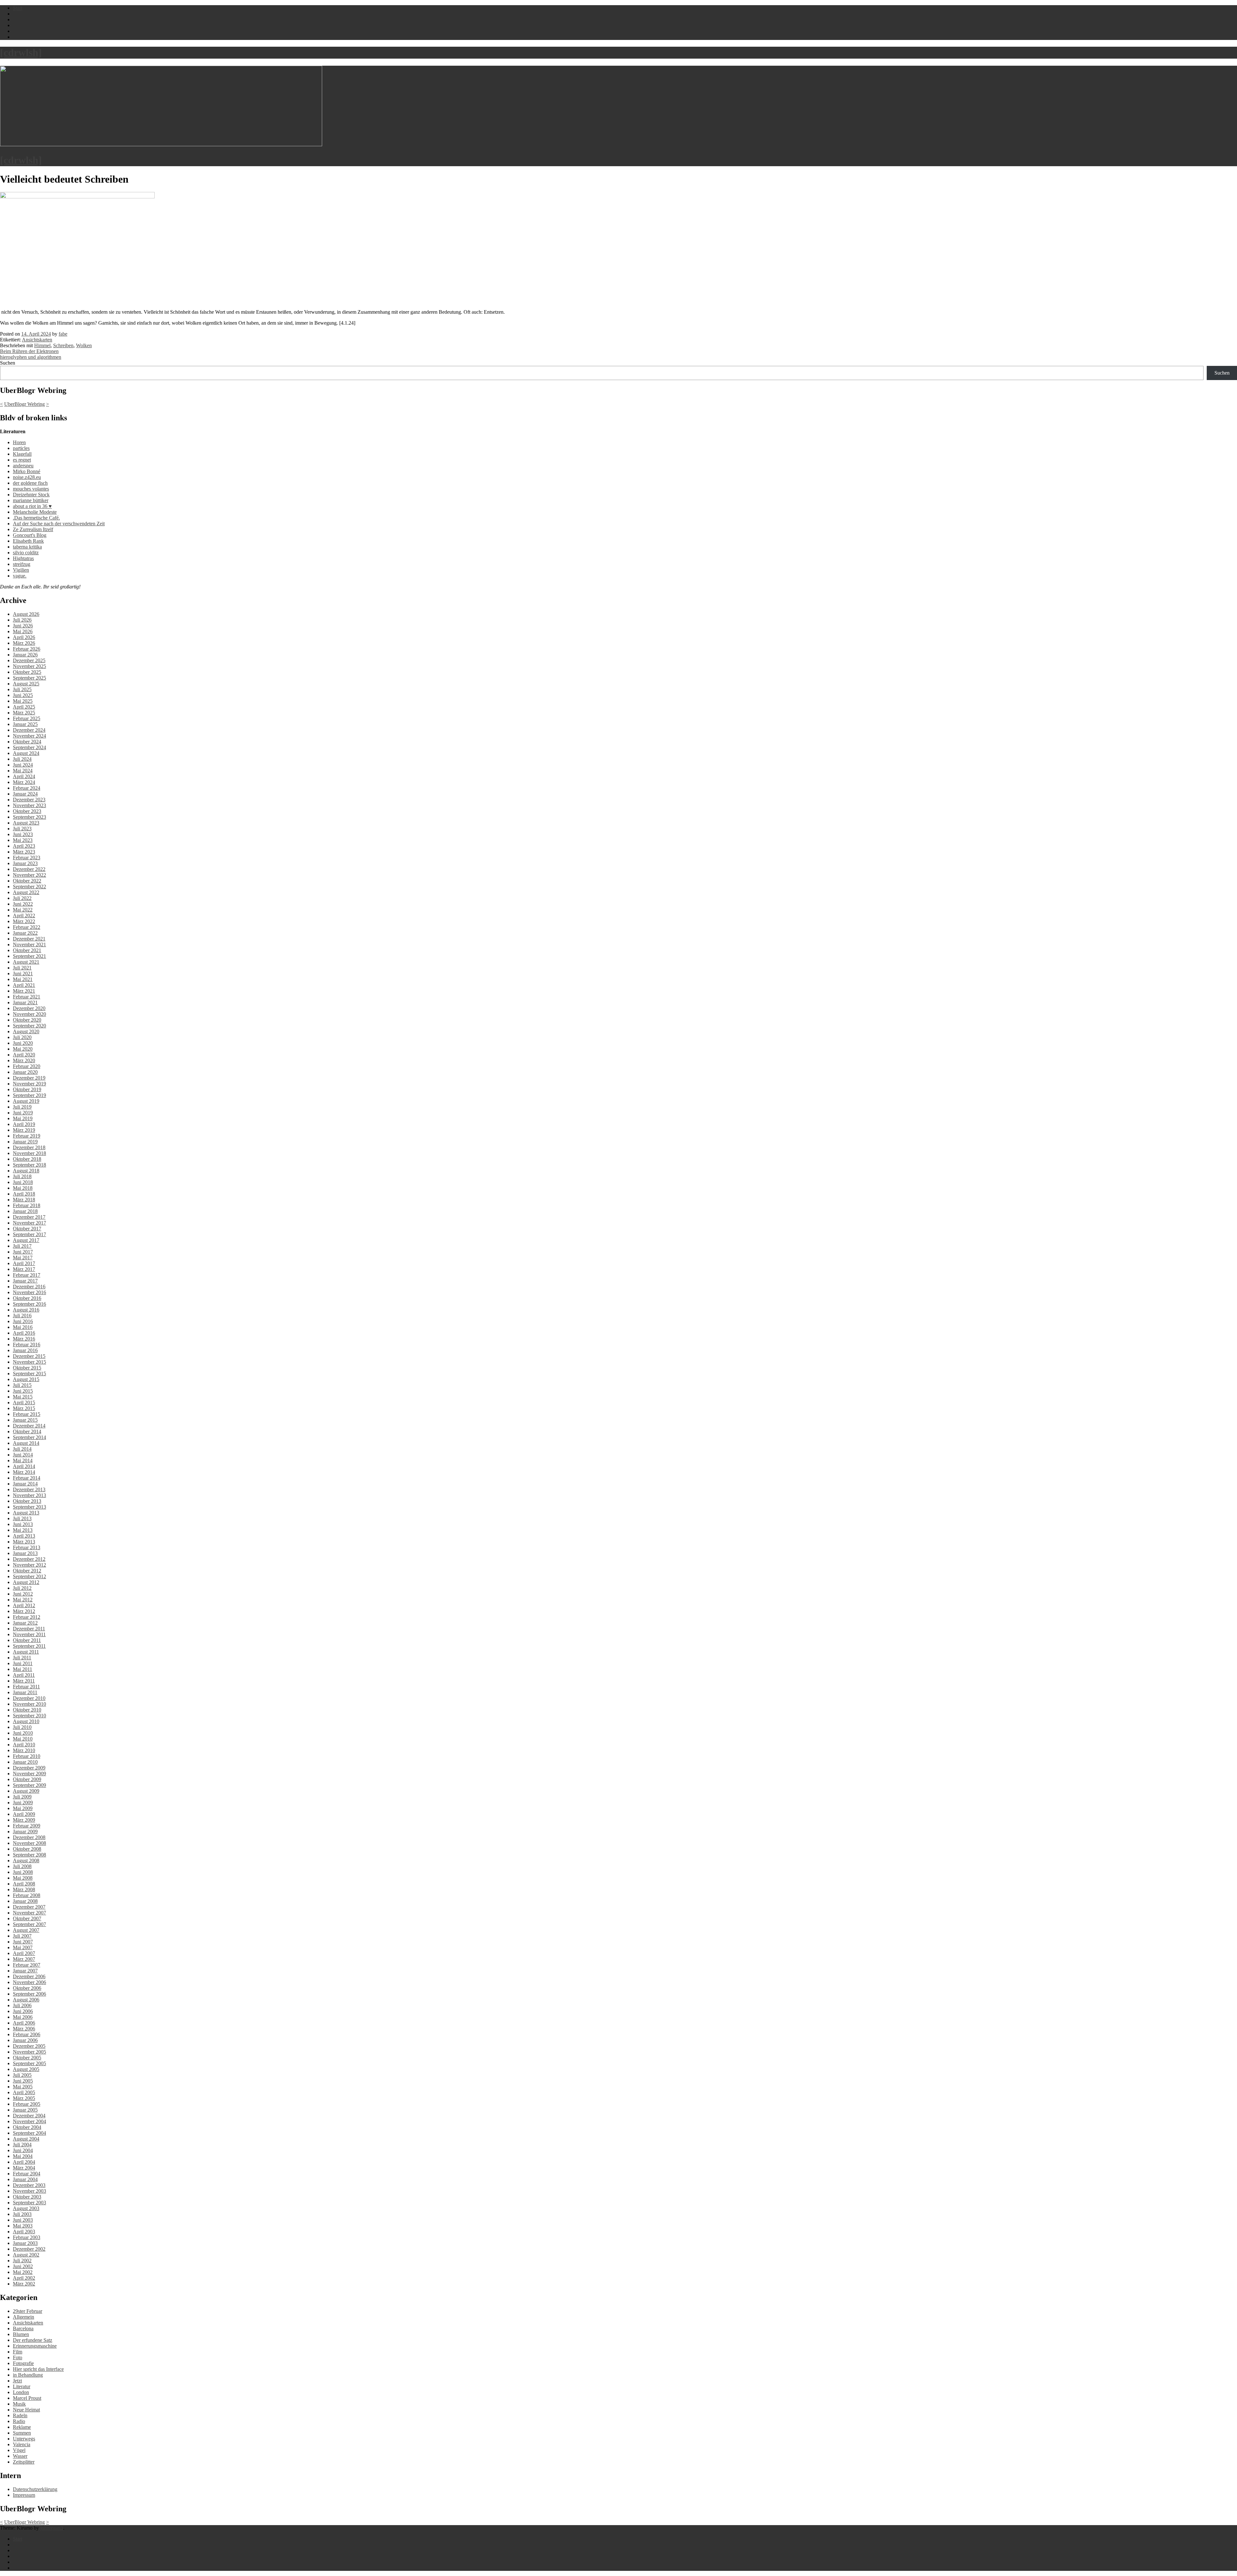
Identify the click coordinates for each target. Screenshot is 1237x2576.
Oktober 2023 (27, 811)
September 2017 (29, 1234)
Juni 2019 (23, 1113)
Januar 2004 (25, 2179)
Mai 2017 (23, 1258)
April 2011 (24, 1675)
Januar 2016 (25, 1350)
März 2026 (24, 643)
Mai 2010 (23, 1739)
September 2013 (29, 1507)
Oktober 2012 (27, 1571)
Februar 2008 (27, 1895)
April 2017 (24, 1263)
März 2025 (24, 713)
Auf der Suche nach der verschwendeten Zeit (59, 524)
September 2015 (29, 1374)
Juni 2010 (23, 1733)
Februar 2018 (27, 1205)
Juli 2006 (22, 2005)
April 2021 (24, 985)
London (21, 2392)
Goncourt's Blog (30, 535)
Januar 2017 (25, 1281)
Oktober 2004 (27, 2127)
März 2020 (24, 1060)
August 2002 (26, 2255)
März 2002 (24, 2284)
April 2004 (24, 2162)
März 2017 (24, 1269)
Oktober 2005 (27, 2058)
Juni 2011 (23, 1663)
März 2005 (24, 2098)
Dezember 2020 (29, 1008)
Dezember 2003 (29, 2185)
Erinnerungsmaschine (35, 2346)
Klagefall (22, 454)
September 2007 (29, 1924)
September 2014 (29, 1437)
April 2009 (24, 1814)
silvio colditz (26, 553)
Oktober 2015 (27, 1368)
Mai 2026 (23, 631)
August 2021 (26, 962)
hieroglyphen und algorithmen (31, 357)
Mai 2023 (23, 840)
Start (18, 2539)
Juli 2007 (22, 1936)
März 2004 (24, 2168)
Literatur (22, 2386)
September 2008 (29, 1855)
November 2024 (29, 736)
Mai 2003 (23, 2226)
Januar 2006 (25, 2040)
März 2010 (24, 1750)
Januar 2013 (25, 1553)
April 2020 (24, 1055)
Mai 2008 (23, 1878)
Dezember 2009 (29, 1768)
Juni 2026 (23, 626)
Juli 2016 (22, 1316)
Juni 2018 (23, 1182)
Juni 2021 (23, 973)
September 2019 (29, 1095)
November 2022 (29, 875)
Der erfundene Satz (33, 2340)
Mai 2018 (23, 1188)
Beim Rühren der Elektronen (29, 351)
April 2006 (24, 2023)
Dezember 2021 (29, 939)
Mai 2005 (23, 2087)
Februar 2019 (27, 1136)
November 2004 (29, 2121)
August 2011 (26, 1652)
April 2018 (24, 1194)
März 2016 (24, 1339)
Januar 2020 (25, 1072)
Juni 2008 (23, 1872)
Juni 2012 (23, 1594)
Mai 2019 (23, 1118)
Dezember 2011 (29, 1629)
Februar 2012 (27, 1617)
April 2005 (24, 2092)
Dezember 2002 (29, 2249)
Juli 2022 (22, 898)
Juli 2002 (22, 2261)
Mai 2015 (23, 1397)
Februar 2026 (27, 649)
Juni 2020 (23, 1043)
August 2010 (26, 1721)
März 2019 (24, 1130)
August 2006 (26, 2000)
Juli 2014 (22, 1449)
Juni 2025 (23, 695)
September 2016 (29, 1304)
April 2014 (24, 1466)
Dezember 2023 (29, 800)
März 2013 (24, 1542)
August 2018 (26, 1171)
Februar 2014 (27, 1478)
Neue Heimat (26, 2410)
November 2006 (29, 1982)
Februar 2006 (27, 2034)
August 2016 (26, 1310)
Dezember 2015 (29, 1356)
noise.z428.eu (27, 477)
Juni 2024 (23, 765)
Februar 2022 (27, 927)
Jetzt (17, 2381)
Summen (22, 2433)
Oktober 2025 (27, 672)
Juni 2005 (23, 2081)
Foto (18, 2357)
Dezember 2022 (29, 869)
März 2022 (24, 921)
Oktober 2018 (27, 1159)
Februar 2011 (26, 1687)
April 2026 (24, 637)
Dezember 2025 (29, 660)
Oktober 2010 (27, 1710)
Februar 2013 (27, 1547)
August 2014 (26, 1443)
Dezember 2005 (29, 2046)
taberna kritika (27, 547)
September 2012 (29, 1576)
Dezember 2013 (29, 1489)
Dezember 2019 (29, 1078)
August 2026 (26, 614)
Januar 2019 (25, 1142)
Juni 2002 (23, 2266)
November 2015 (29, 1362)
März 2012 (24, 1611)
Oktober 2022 (27, 881)
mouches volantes (31, 489)
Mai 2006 (23, 2017)
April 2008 (24, 1884)
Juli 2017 (22, 1246)
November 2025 (29, 666)
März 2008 (24, 1889)
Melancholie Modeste (35, 512)
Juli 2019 (22, 1107)
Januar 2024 (25, 794)
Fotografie (23, 2363)
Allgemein (24, 2317)
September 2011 (29, 1646)
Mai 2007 (23, 1947)
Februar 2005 (27, 2104)
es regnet (22, 460)
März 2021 (24, 991)
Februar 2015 (27, 1414)
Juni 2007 (23, 1942)
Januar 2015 (25, 1420)
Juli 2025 (22, 689)
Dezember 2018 (29, 1147)
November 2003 (29, 2191)
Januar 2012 (25, 1623)
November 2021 (29, 945)
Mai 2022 (23, 910)
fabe (63, 334)
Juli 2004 (22, 2145)
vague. (20, 576)
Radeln (20, 2415)
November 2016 (29, 1292)
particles (21, 448)
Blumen (21, 2334)
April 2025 (24, 707)
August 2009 (26, 1791)
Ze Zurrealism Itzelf (33, 529)
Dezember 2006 (29, 1976)
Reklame (22, 2427)
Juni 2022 (23, 904)
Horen (19, 442)
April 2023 (24, 846)
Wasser (20, 2456)
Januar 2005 (25, 2110)
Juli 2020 (22, 1037)
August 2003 (26, 2208)
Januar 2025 (25, 724)
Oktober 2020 (27, 1020)
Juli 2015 (22, 1385)
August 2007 (26, 1930)
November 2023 (29, 805)
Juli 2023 (22, 829)
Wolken (84, 345)
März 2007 (24, 1959)
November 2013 (29, 1495)
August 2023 (26, 823)
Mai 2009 (23, 1808)
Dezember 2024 (29, 730)
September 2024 (29, 747)
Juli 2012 (22, 1588)
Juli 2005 (22, 2075)
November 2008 (29, 1843)
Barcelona (23, 2328)
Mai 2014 (23, 1460)
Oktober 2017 (27, 1229)
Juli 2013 (22, 1518)
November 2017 (29, 1223)
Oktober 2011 (27, 1640)
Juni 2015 (23, 1391)
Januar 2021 (25, 1002)
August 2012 (26, 1582)
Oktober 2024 (27, 742)
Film (18, 2352)
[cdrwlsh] (21, 52)
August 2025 (26, 684)
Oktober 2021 (27, 950)
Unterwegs (24, 2439)
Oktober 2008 (27, 1849)
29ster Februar (28, 2311)
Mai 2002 (23, 2272)
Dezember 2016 (29, 1287)
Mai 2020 (23, 1049)
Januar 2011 (25, 1692)
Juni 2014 (23, 1455)
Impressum (24, 2495)
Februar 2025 (27, 718)
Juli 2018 (22, 1176)
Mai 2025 (23, 701)
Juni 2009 (23, 1803)
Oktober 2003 (27, 2197)
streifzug (22, 564)
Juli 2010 (22, 1727)
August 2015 (26, 1379)
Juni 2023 (23, 834)
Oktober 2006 (27, 1988)
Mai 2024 (23, 771)
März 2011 (24, 1681)
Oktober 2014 (27, 1431)
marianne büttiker (31, 500)
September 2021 (29, 956)
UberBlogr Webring (24, 404)
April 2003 (24, 2232)
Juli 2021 (22, 968)
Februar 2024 (27, 788)
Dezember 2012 (29, 1559)
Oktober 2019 (27, 1089)
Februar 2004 (27, 2174)
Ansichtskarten (37, 340)
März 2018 (24, 1200)
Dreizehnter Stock (31, 495)
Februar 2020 (27, 1066)
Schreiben (63, 345)
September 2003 (29, 2203)
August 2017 (26, 1240)
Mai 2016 (23, 1327)
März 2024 (24, 782)
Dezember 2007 (29, 1907)
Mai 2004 (23, 2156)
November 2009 (29, 1774)
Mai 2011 (23, 1669)
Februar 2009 (27, 1826)
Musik (19, 2404)
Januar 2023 (25, 863)
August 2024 (26, 753)
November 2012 (29, 1565)
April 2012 (24, 1605)
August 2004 (26, 2139)
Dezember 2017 (29, 1217)
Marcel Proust (27, 2398)
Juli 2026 (22, 620)
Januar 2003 (25, 2243)
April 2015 (24, 1402)
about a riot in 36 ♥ (32, 506)
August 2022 (26, 892)
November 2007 (29, 1913)
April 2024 (24, 776)
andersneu (23, 466)
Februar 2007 (27, 1965)
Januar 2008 (25, 1901)
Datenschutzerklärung (35, 2489)
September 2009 (29, 1785)
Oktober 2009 (27, 1779)
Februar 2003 (27, 2237)
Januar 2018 (25, 1211)
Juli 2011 (22, 1658)
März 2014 (24, 1472)
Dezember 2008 (29, 1837)
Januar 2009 (25, 1832)
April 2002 (24, 2278)
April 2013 (24, 1536)
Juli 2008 (22, 1866)
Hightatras (23, 558)
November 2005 (29, 2052)
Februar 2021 (27, 997)
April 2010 (24, 1745)
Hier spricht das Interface (38, 2369)
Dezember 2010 (29, 1698)
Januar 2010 (25, 1762)
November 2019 (29, 1084)
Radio (19, 2421)
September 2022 (29, 887)
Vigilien (21, 570)
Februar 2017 (27, 1275)
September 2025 (29, 678)
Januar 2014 (25, 1484)
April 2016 (24, 1333)
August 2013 (26, 1513)
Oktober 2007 (27, 1918)
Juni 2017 (23, 1252)
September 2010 (29, 1716)
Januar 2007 (25, 1971)
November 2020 (29, 1014)
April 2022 (24, 916)
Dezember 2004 (29, 2116)
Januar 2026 (25, 655)
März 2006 (24, 2029)
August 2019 (26, 1101)
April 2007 (24, 1953)
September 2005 (29, 2063)
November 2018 (29, 1153)
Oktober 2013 (27, 1501)
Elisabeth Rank (28, 541)
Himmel (42, 345)
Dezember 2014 (29, 1426)
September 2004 (29, 2133)
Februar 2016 (27, 1345)
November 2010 (29, 1704)
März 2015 (24, 1408)
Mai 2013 (23, 1530)
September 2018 (29, 1165)
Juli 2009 (22, 1797)
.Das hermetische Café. (36, 518)
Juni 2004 (23, 2150)
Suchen (8, 363)
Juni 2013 (23, 1524)
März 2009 (24, 1820)
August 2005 (26, 2069)
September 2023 (29, 817)
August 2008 (26, 1860)
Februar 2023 (27, 858)
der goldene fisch (30, 483)
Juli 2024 (22, 759)
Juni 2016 (23, 1321)
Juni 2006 (23, 2011)
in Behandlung (28, 2375)
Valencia (22, 2444)
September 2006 (29, 1994)
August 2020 (26, 1031)
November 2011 (29, 1634)
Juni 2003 (23, 2220)
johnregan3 (52, 2528)
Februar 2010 (27, 1756)
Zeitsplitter (24, 2462)
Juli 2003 (22, 2214)
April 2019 (24, 1124)
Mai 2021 (23, 979)
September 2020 (29, 1026)
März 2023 (24, 852)
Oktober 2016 (27, 1298)
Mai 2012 (23, 1600)
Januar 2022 (25, 933)
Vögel (19, 2450)
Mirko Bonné (27, 471)
